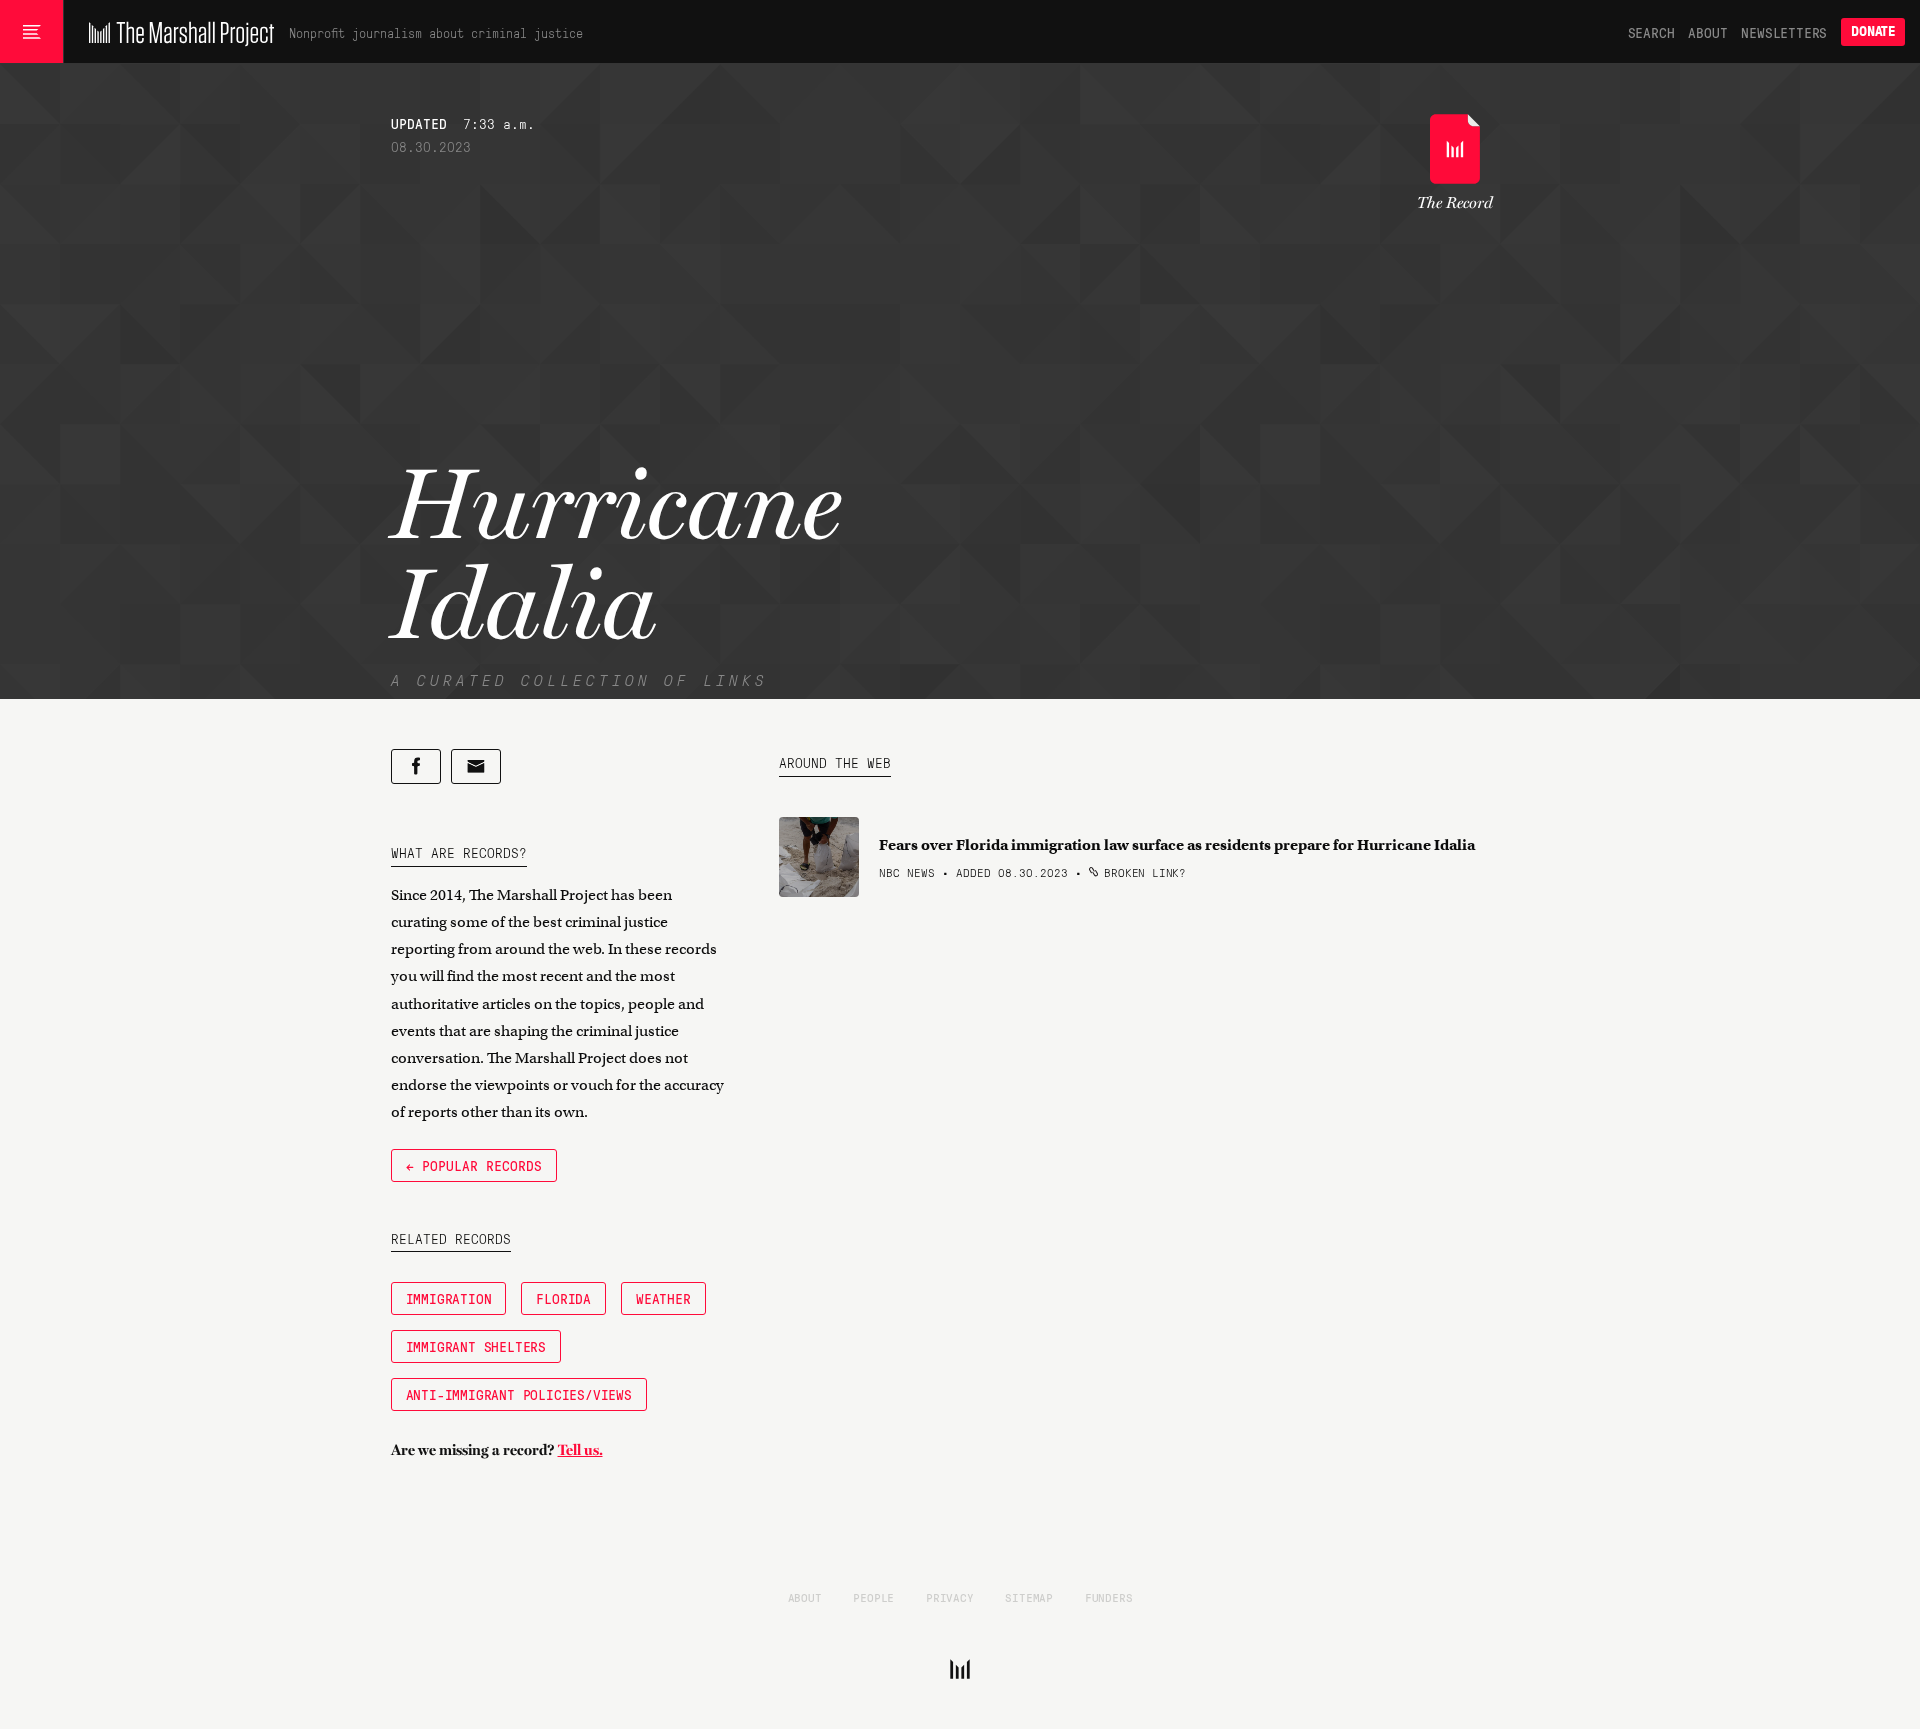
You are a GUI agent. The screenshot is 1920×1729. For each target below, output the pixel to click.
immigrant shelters (476, 1346)
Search (1651, 32)
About (1707, 32)
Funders (1109, 1597)
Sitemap (1029, 1597)
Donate (1873, 31)
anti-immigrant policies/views (519, 1394)
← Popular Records (474, 1165)
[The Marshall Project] (176, 32)
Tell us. (580, 1450)
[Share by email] (476, 766)
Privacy (950, 1597)
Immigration (449, 1298)
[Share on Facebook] (416, 766)
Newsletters (1784, 32)
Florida (563, 1298)
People (873, 1597)
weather (663, 1298)
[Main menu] (31, 32)
